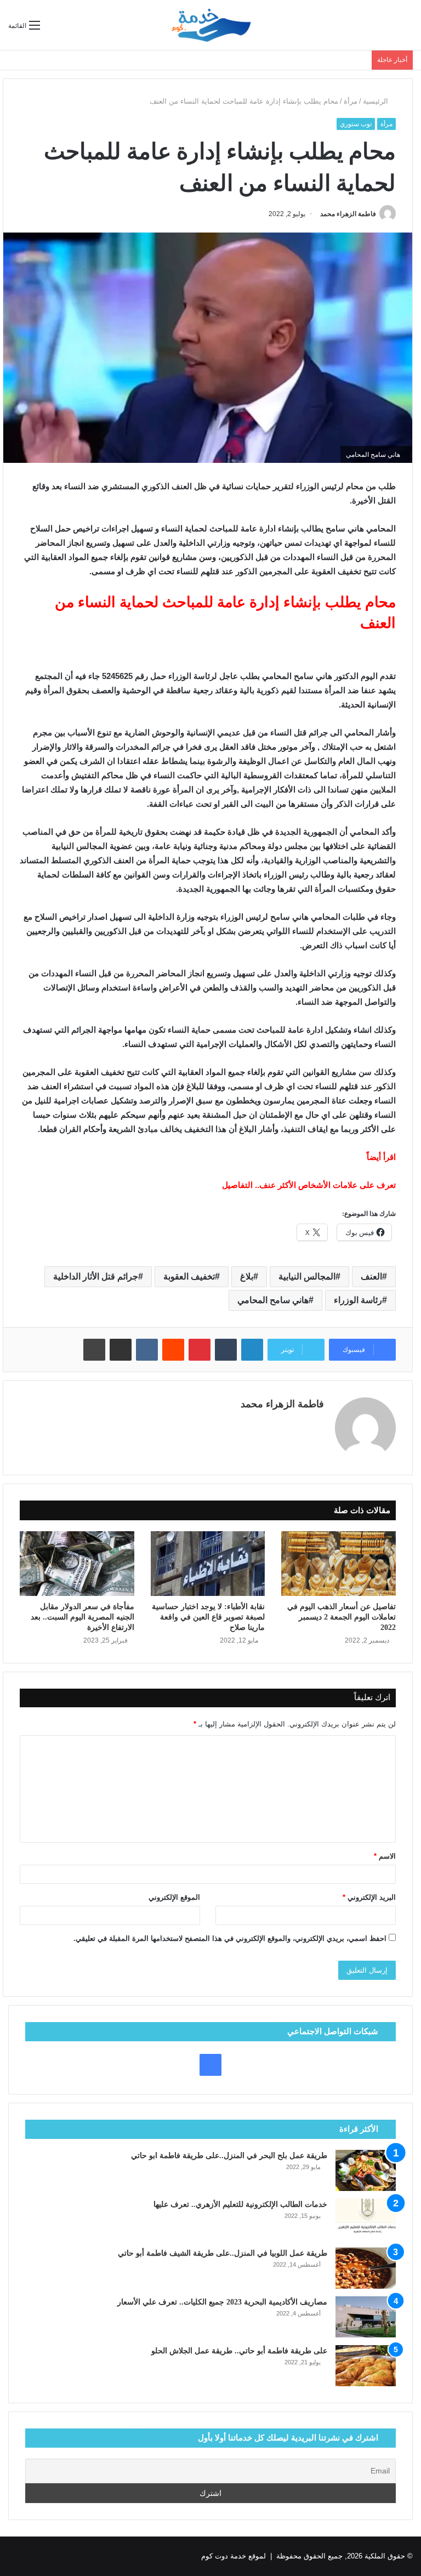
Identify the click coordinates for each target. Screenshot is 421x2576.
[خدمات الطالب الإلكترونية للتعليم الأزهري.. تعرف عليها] (366, 2219)
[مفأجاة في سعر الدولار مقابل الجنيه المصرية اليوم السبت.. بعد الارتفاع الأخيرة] (77, 1564)
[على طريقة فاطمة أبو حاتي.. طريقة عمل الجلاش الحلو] (366, 2366)
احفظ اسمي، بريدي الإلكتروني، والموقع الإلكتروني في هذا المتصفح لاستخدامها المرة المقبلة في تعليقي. (230, 1938)
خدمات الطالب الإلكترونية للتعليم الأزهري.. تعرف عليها (240, 2204)
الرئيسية (377, 101)
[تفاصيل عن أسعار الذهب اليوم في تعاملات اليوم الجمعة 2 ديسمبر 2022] (338, 1564)
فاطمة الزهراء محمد (348, 214)
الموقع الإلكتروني (174, 1897)
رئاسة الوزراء (358, 1300)
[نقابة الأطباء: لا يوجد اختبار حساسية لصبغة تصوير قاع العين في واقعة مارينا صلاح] (208, 1564)
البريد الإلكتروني (369, 1897)
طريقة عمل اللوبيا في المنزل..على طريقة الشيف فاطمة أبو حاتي (223, 2253)
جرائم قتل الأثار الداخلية (96, 1276)
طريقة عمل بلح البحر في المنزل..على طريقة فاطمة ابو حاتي (229, 2156)
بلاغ (247, 1276)
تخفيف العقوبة (189, 1276)
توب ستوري (356, 124)
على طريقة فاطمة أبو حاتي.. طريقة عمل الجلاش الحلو (239, 2351)
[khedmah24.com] (210, 25)
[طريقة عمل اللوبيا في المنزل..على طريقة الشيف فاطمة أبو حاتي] (366, 2268)
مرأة (351, 101)
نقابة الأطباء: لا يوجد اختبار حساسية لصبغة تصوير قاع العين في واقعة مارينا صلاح (208, 1617)
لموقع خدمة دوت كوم (234, 2556)
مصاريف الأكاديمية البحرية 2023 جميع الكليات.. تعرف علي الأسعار (222, 2302)
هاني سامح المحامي (273, 1300)
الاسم (385, 1856)
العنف (371, 1276)
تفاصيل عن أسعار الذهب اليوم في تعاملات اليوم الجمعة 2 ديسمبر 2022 (342, 1617)
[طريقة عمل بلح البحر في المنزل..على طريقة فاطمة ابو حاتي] (366, 2170)
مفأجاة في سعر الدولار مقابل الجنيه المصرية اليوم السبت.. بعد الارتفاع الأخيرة (83, 1617)
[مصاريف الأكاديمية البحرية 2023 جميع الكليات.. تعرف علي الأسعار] (366, 2317)
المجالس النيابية (307, 1276)
